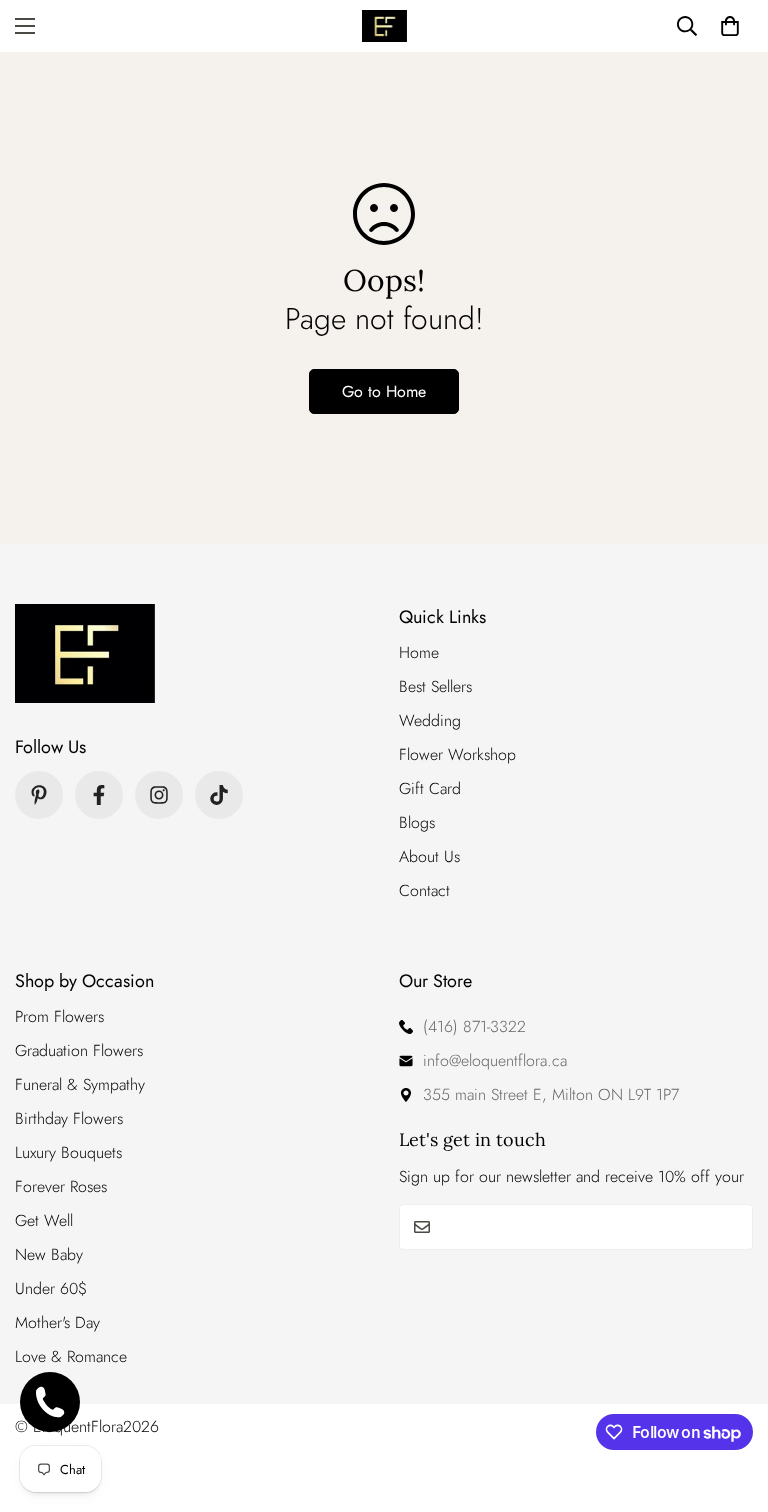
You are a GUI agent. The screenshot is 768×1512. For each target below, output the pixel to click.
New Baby (49, 1254)
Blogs (417, 822)
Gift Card (430, 788)
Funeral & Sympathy (80, 1084)
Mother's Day (57, 1322)
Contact (424, 890)
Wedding (430, 720)
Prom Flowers (59, 1016)
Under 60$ (51, 1288)
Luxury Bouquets (68, 1152)
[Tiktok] (219, 795)
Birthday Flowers (69, 1118)
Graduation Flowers (79, 1050)
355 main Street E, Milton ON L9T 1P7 (551, 1094)
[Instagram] (159, 795)
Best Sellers (435, 686)
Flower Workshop (457, 754)
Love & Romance (71, 1356)
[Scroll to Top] (729, 1403)
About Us (429, 856)
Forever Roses (61, 1186)
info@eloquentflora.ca (495, 1060)
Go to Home (384, 391)
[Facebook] (99, 795)
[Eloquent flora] (384, 26)
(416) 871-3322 (474, 1026)
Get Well (44, 1220)
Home (419, 652)
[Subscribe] (730, 1227)
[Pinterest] (39, 795)
